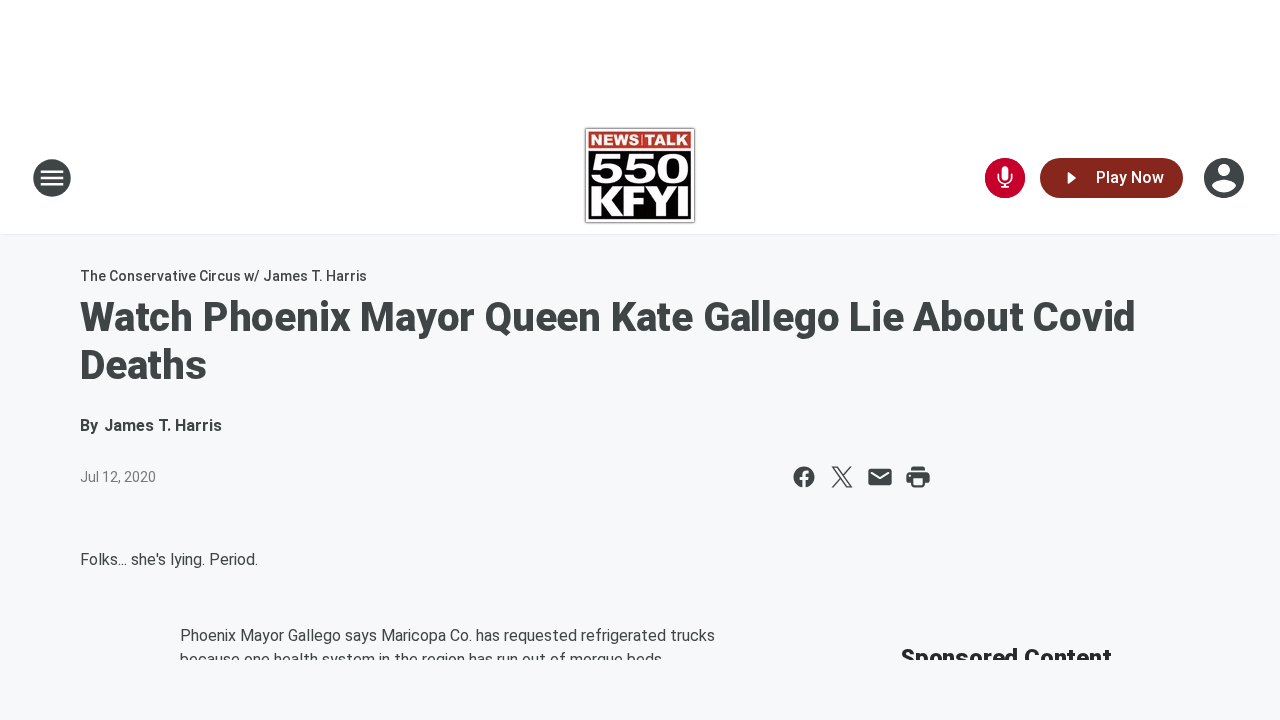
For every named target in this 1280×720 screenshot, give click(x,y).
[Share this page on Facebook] (804, 477)
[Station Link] (640, 178)
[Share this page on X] (842, 477)
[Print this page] (918, 477)
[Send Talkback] (1005, 178)
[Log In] (1226, 178)
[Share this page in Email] (880, 477)
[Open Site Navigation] (52, 178)
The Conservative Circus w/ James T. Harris (223, 276)
